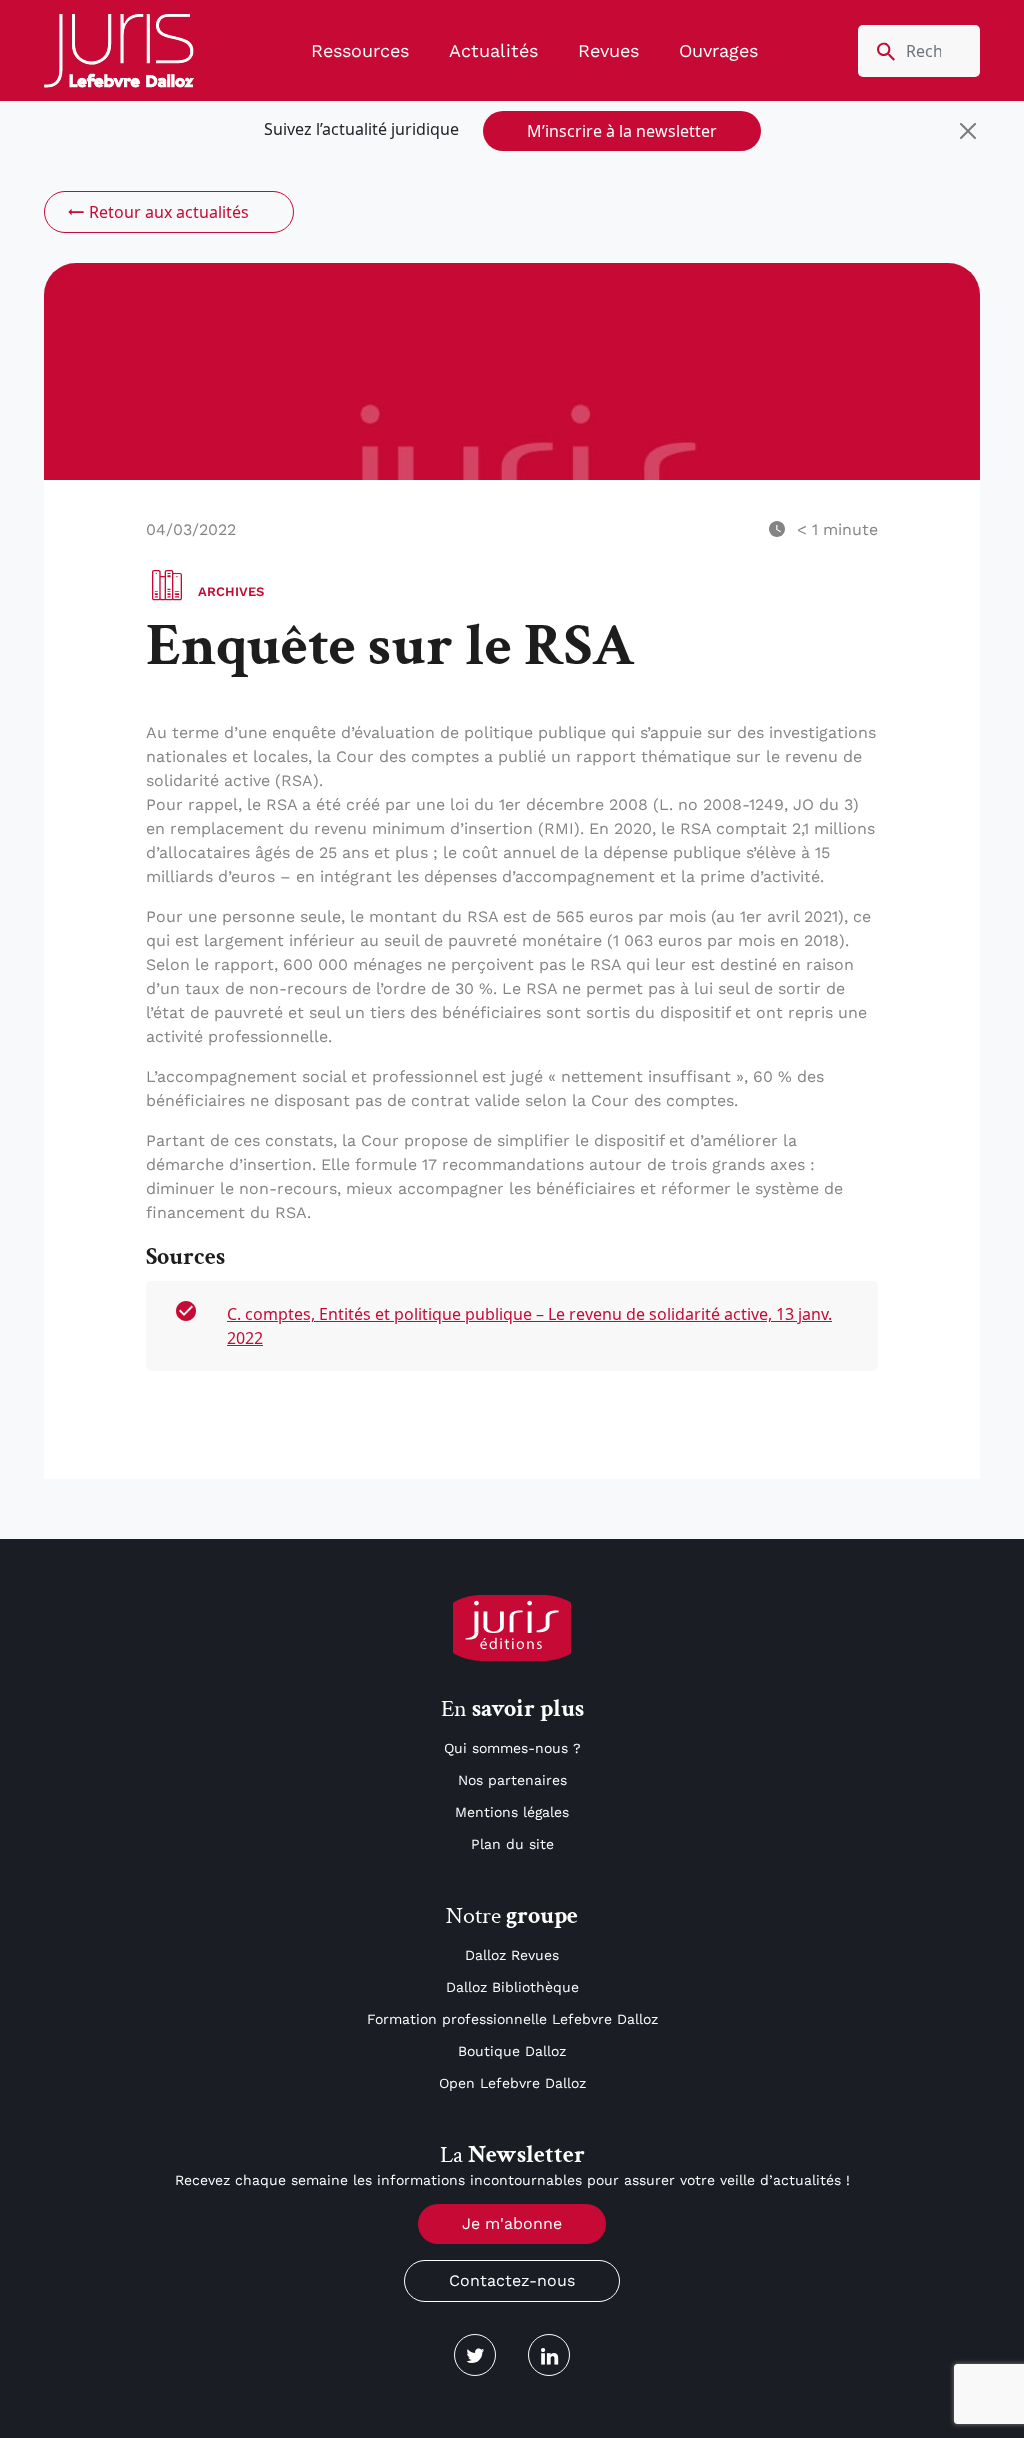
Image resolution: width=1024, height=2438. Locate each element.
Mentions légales (512, 1812)
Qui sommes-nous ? (512, 1748)
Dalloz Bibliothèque (512, 1987)
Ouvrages (718, 50)
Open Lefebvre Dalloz (512, 2083)
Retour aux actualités (169, 212)
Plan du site (512, 1844)
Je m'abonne (512, 2223)
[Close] (968, 131)
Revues (608, 50)
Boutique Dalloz (512, 2051)
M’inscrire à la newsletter (622, 131)
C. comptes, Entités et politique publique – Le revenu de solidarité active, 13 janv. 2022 (529, 1326)
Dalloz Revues (512, 1955)
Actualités (493, 50)
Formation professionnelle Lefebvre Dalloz (512, 2019)
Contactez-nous (512, 2280)
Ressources (360, 50)
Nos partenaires (512, 1780)
